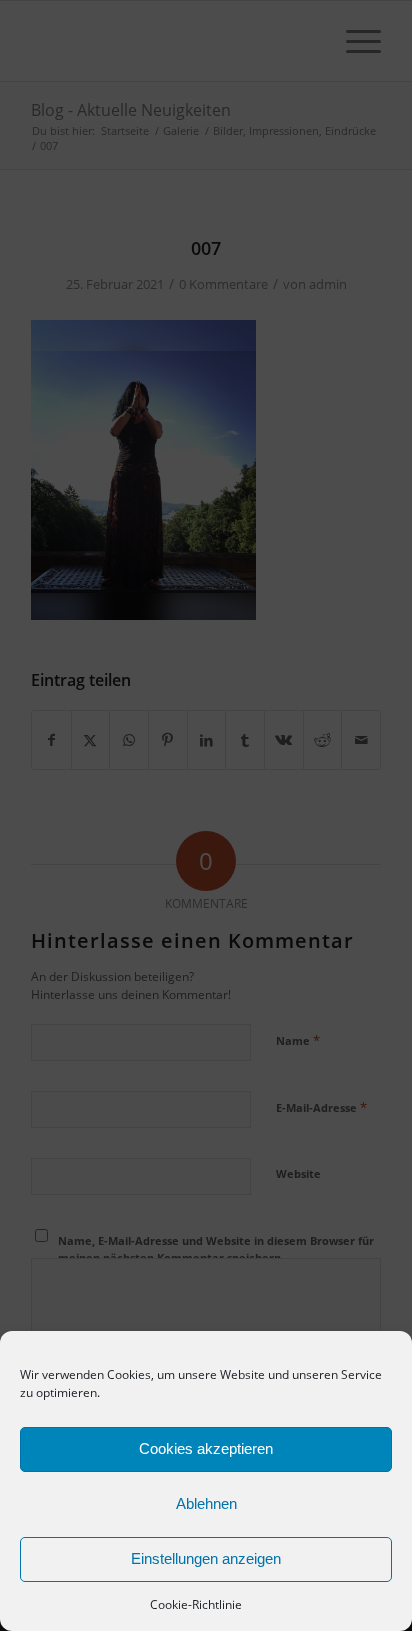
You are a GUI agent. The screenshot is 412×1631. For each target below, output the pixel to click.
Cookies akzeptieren (206, 1448)
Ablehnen (206, 1503)
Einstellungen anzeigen (206, 1558)
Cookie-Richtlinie (196, 1604)
